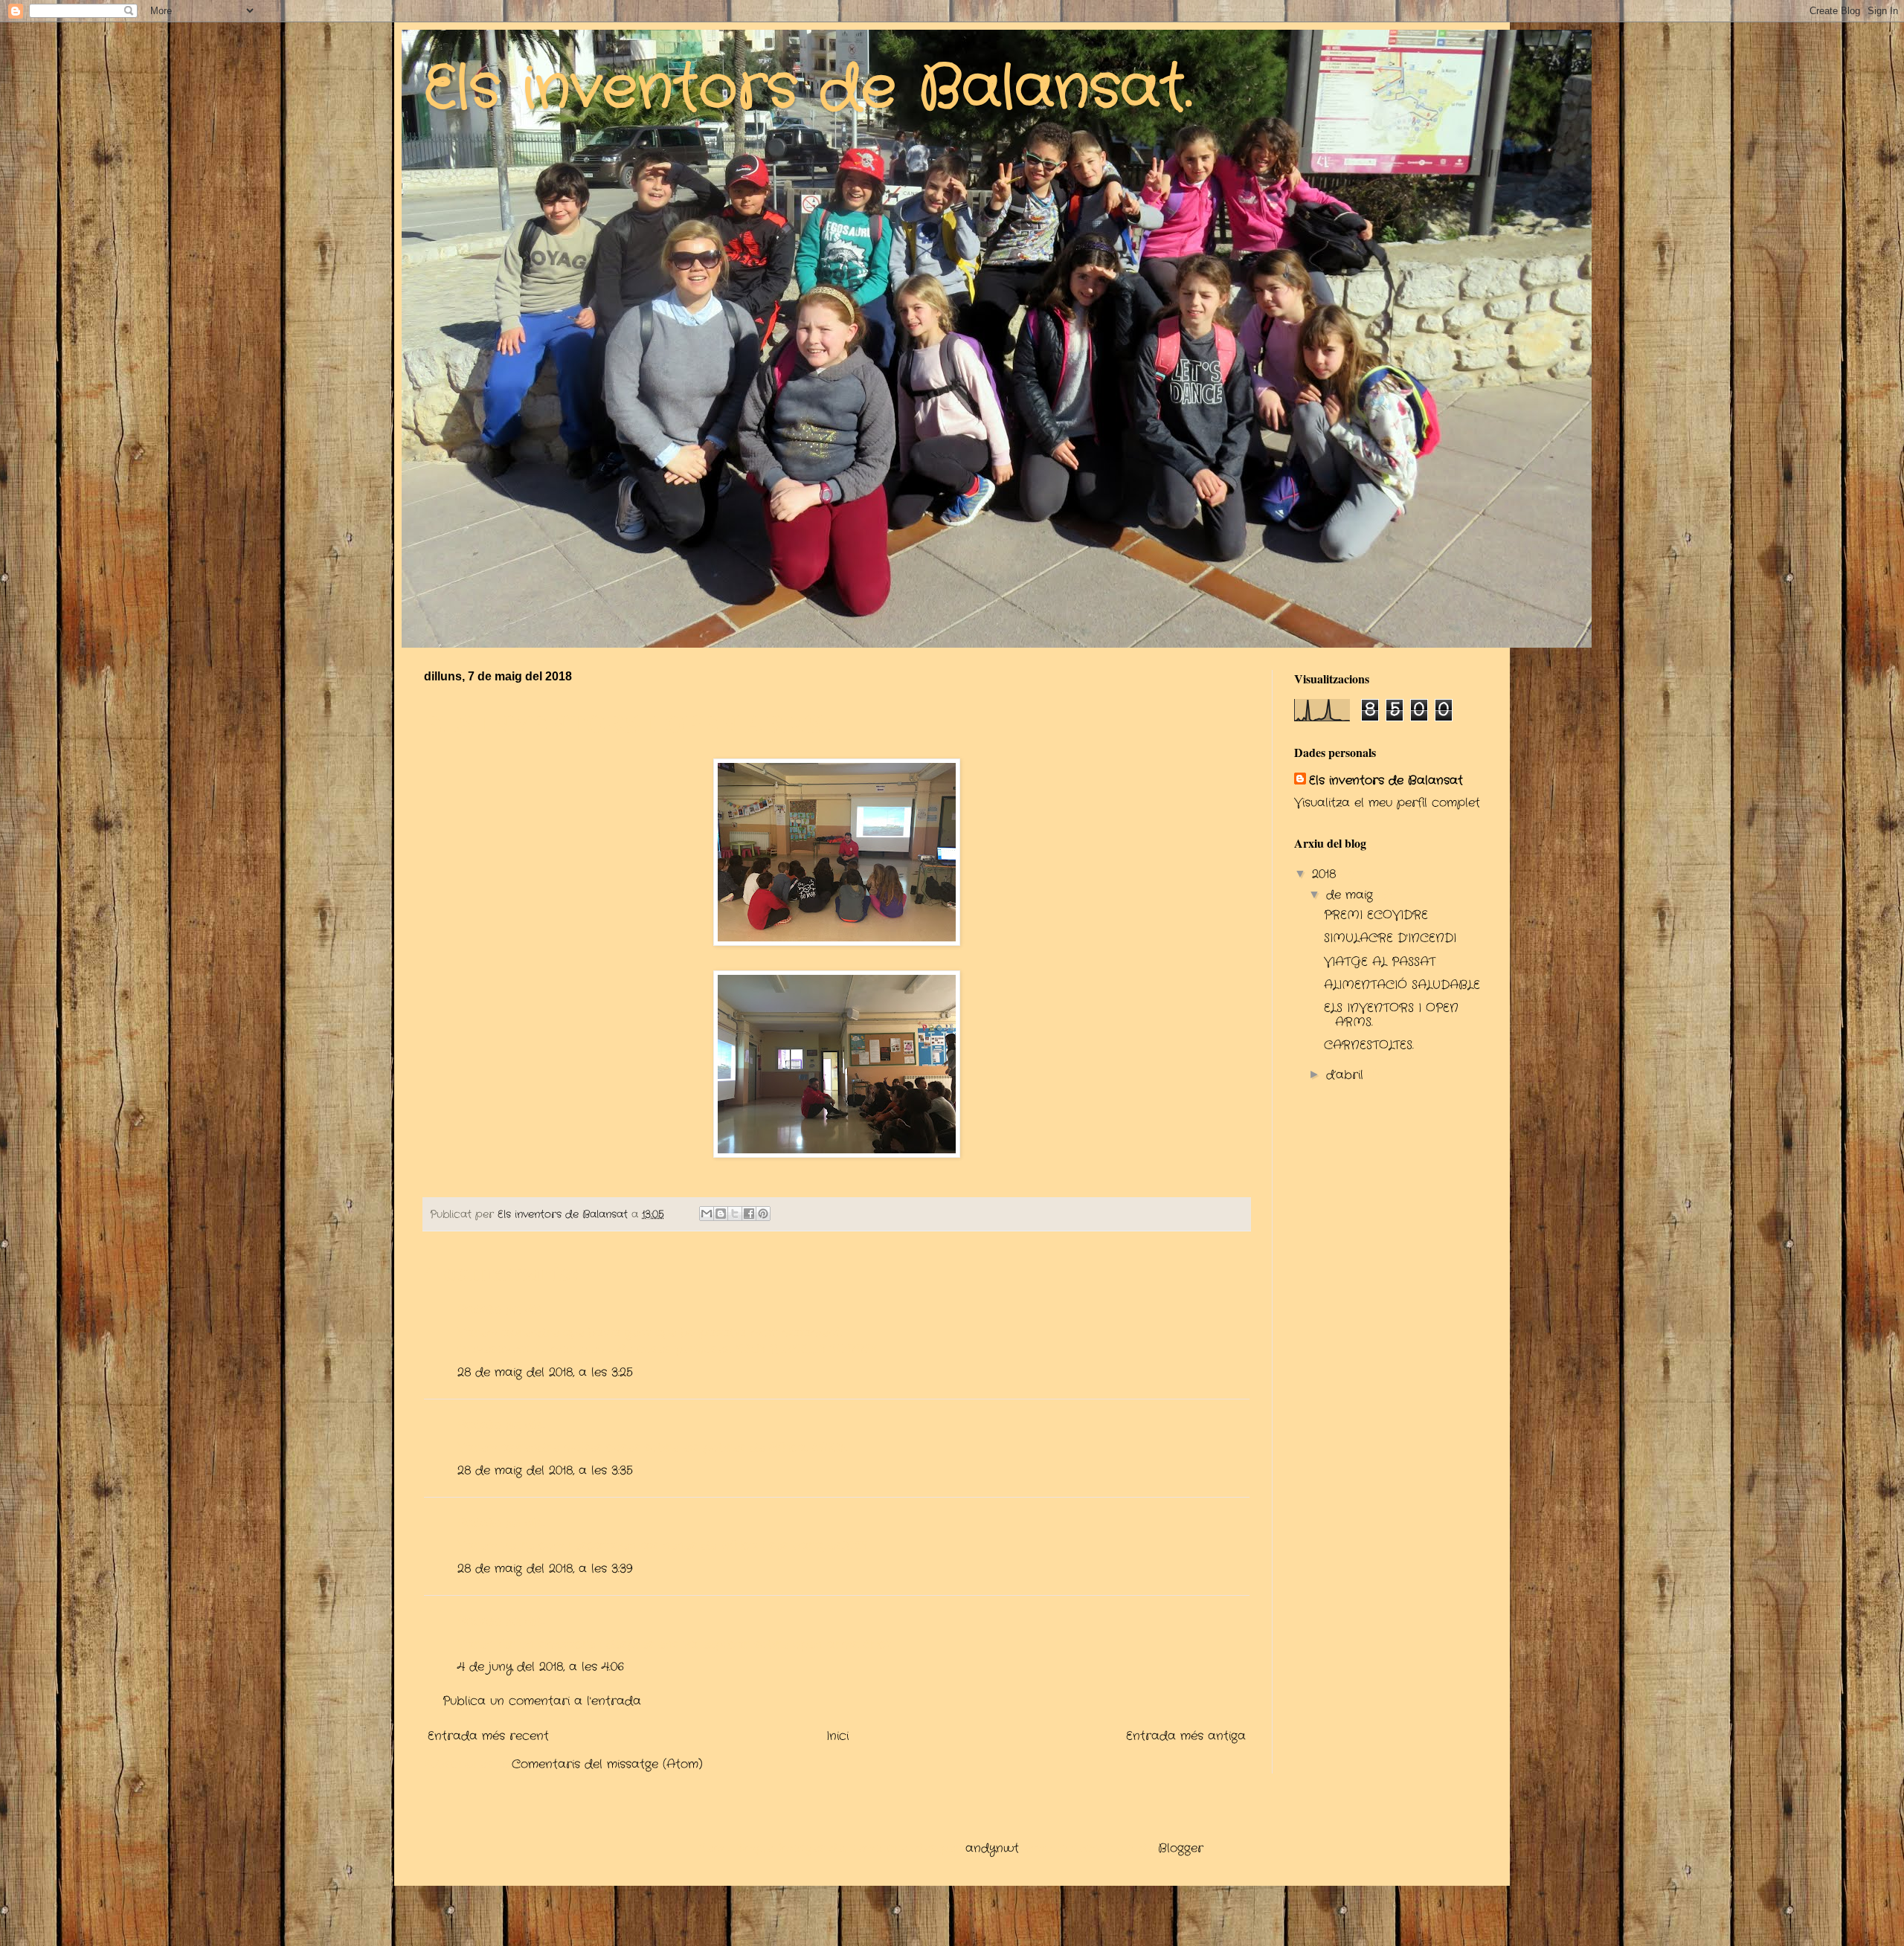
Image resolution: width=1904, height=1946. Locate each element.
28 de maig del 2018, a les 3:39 (545, 1569)
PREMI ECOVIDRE (1376, 915)
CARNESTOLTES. (1369, 1045)
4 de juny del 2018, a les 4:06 (541, 1667)
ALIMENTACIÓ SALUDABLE (1402, 985)
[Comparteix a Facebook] (749, 1214)
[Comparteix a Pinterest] (763, 1214)
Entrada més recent (488, 1736)
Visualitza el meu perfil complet (1387, 803)
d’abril (1347, 1075)
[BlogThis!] (721, 1214)
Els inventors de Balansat (1386, 781)
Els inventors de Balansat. (808, 89)
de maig (1352, 895)
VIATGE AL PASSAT (1380, 962)
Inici (837, 1736)
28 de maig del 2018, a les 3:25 (545, 1372)
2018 (1326, 874)
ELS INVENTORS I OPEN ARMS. (1391, 1015)
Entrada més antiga (1186, 1736)
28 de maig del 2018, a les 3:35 (545, 1470)
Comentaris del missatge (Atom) (607, 1764)
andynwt (992, 1848)
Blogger (1181, 1848)
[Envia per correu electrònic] (707, 1214)
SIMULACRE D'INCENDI (1390, 938)
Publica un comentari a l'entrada (542, 1701)
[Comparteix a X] (735, 1214)
